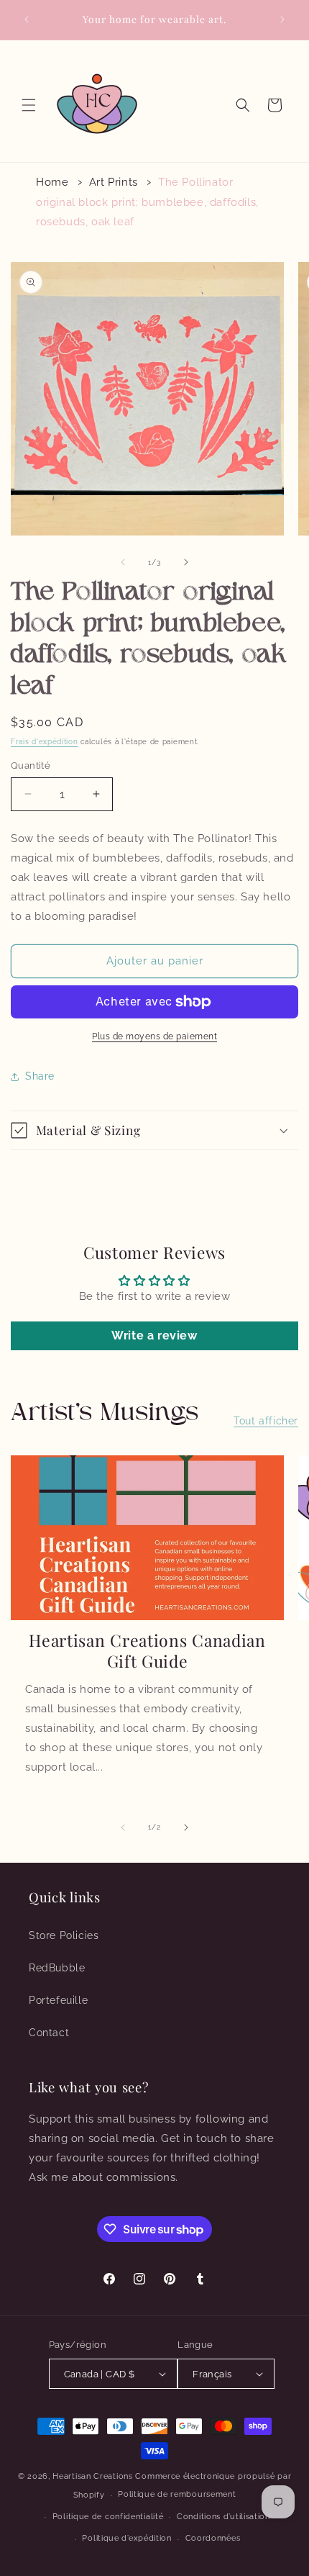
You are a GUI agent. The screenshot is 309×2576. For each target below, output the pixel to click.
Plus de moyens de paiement (154, 1036)
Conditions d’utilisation (223, 2517)
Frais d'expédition (45, 742)
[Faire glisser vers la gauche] (123, 562)
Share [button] (40, 1076)
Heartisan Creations (92, 2476)
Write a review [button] (154, 1336)
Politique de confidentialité (108, 2517)
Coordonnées (213, 2538)
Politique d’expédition (126, 2538)
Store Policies (64, 1935)
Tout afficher (266, 1421)
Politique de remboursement (177, 2494)
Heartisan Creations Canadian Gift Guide (147, 1650)
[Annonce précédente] (27, 19)
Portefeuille (58, 2000)
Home (52, 182)
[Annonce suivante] (282, 19)
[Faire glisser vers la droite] (186, 562)
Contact (49, 2033)
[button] (29, 105)
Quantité (31, 765)
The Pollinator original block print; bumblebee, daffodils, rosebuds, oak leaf (147, 202)
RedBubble (57, 1968)
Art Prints (114, 182)
